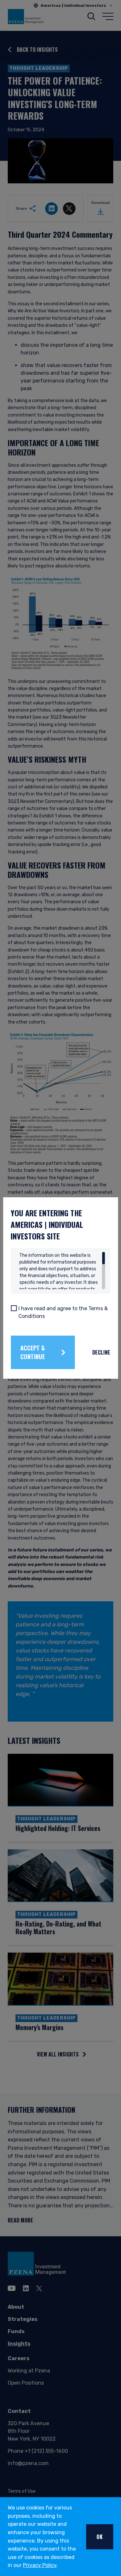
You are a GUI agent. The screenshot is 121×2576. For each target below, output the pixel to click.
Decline (101, 1352)
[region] (62, 1271)
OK (100, 2537)
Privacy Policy (40, 2565)
